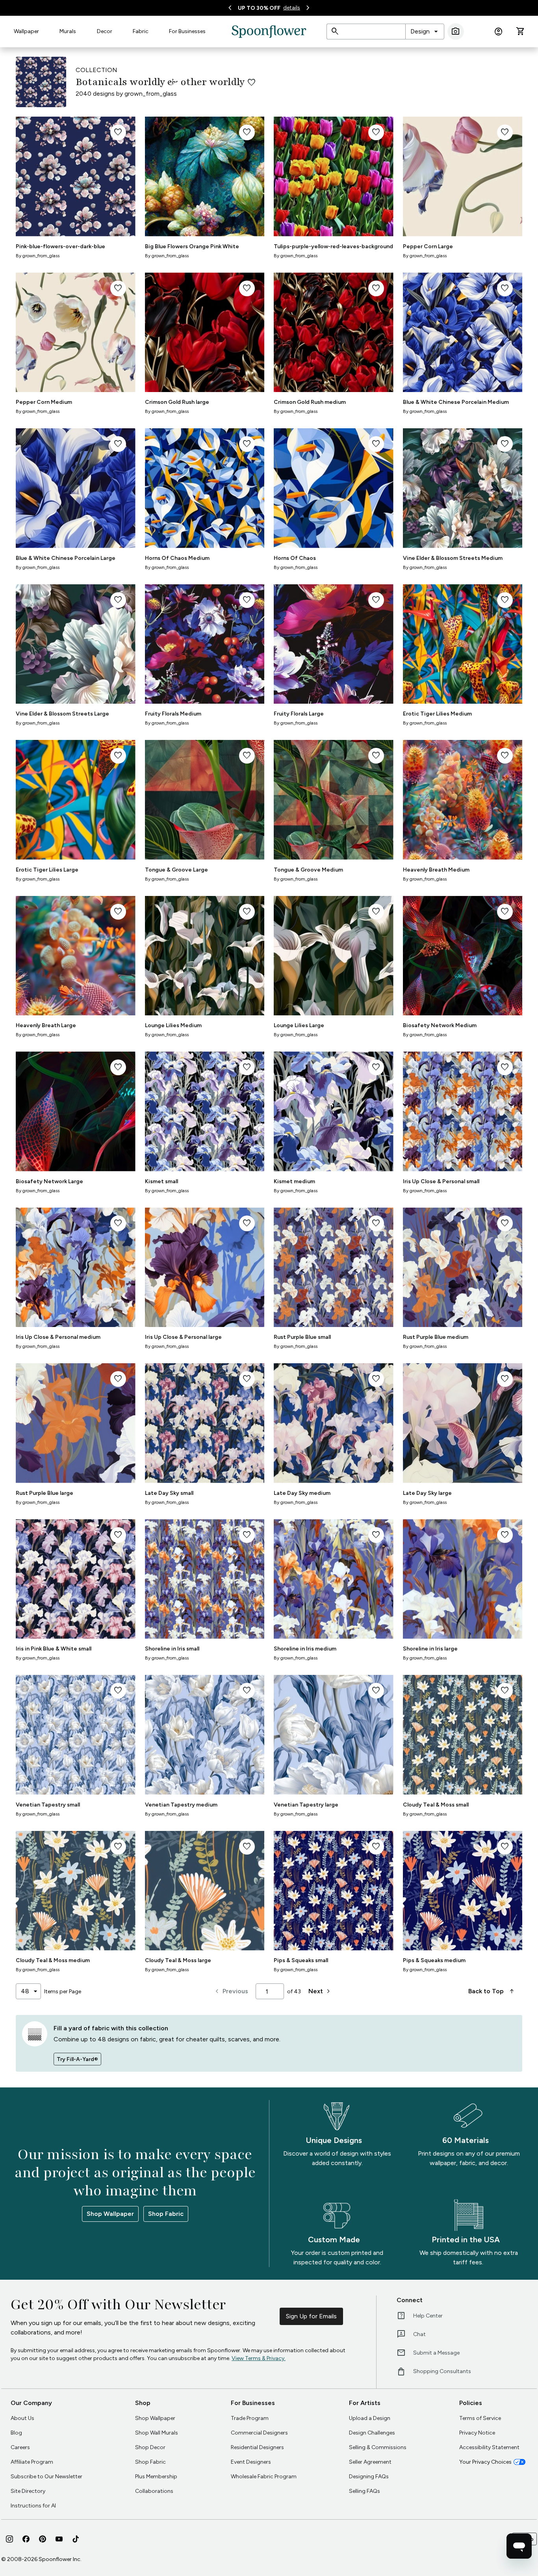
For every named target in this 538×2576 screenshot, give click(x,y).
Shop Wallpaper (110, 2214)
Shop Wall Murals (157, 2433)
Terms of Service (480, 2418)
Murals (68, 31)
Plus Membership (156, 2477)
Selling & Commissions (378, 2447)
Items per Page (63, 1991)
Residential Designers (257, 2447)
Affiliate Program (32, 2462)
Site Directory (28, 2491)
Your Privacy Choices (485, 2462)
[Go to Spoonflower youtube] (59, 2539)
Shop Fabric (166, 2214)
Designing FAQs (369, 2477)
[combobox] (425, 32)
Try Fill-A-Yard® (77, 2059)
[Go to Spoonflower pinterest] (43, 2539)
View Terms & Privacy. (259, 2358)
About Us (22, 2418)
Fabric (141, 31)
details (292, 8)
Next (320, 1991)
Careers (20, 2447)
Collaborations (154, 2491)
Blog (16, 2433)
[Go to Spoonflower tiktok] (76, 2539)
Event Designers (251, 2462)
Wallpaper (26, 31)
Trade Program (250, 2418)
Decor (105, 31)
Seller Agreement (370, 2462)
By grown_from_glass (38, 256)
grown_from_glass (151, 94)
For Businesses (187, 31)
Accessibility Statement (489, 2447)
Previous (231, 1991)
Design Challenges (372, 2433)
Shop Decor (150, 2447)
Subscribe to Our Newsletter (46, 2477)
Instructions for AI (33, 2506)
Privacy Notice (477, 2433)
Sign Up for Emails (311, 2316)
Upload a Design (370, 2418)
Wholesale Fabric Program (264, 2477)
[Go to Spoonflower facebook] (26, 2539)
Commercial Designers (259, 2433)
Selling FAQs (365, 2491)
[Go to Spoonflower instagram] (9, 2539)
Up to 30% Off (259, 8)
